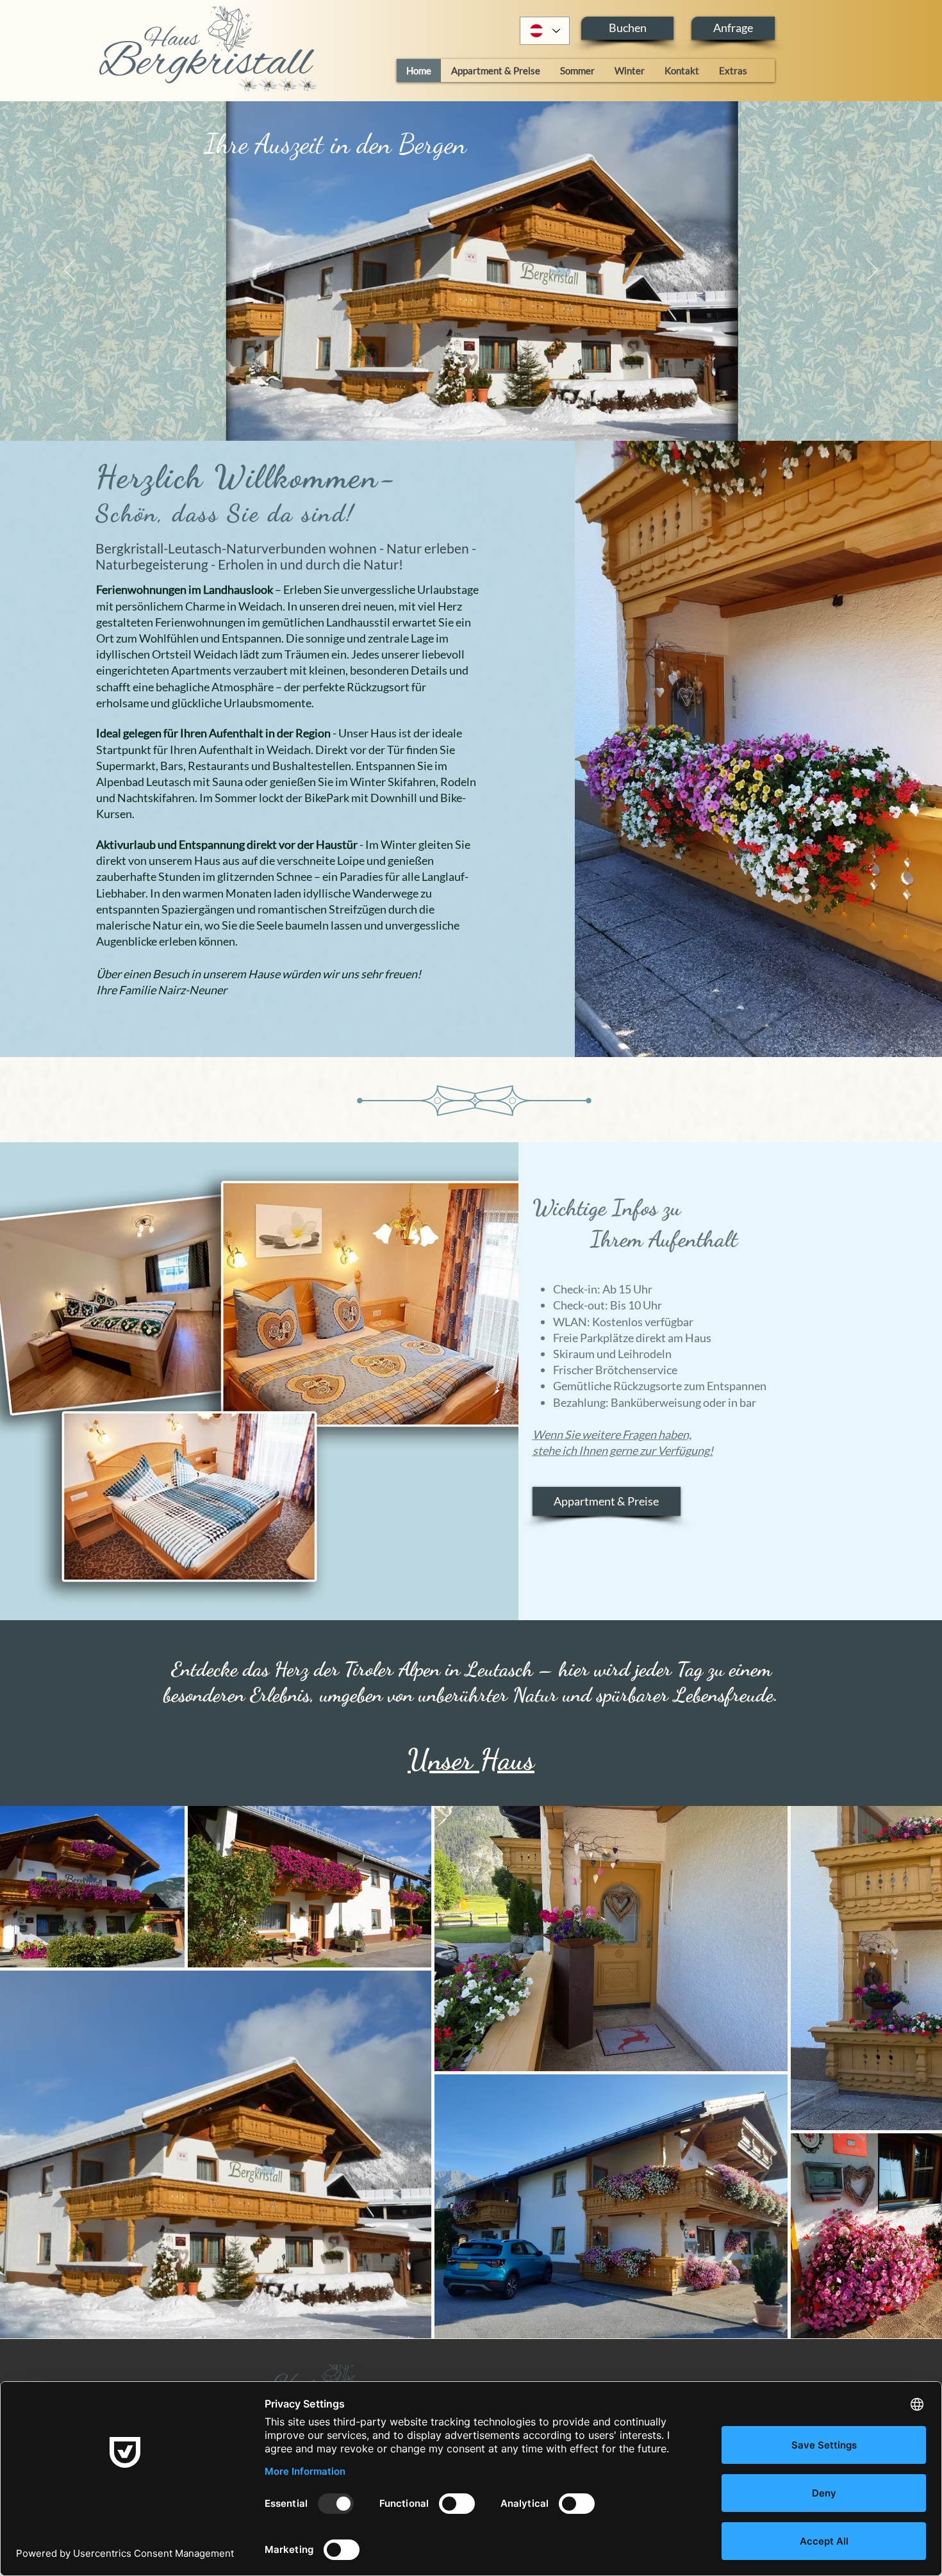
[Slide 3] (477, 409)
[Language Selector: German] (545, 31)
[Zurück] (70, 271)
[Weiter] (872, 271)
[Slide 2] (465, 409)
